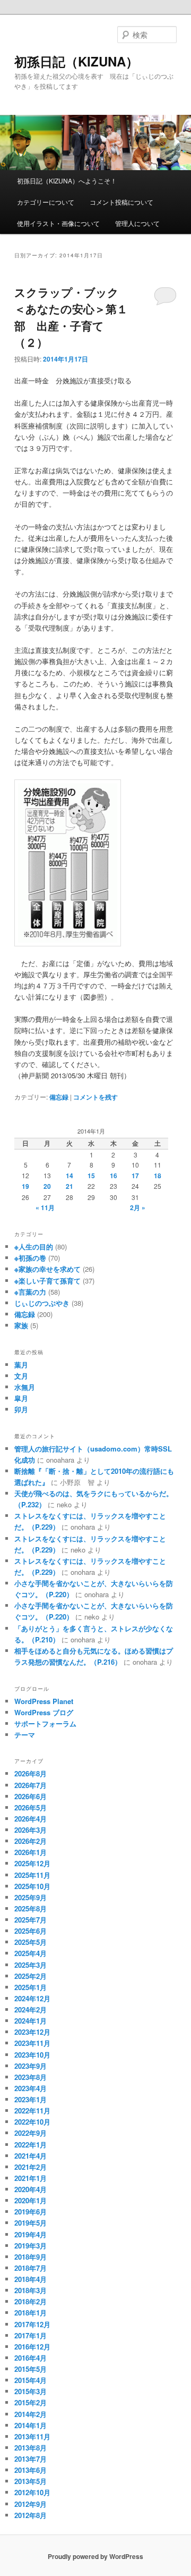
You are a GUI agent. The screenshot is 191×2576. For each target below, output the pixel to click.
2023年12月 (32, 2032)
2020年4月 (31, 2189)
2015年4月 (31, 2380)
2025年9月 (31, 1897)
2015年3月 (31, 2391)
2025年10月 (32, 1886)
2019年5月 (31, 2223)
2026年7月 (31, 1785)
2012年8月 (31, 2515)
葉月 (21, 1365)
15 (91, 1176)
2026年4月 (31, 1819)
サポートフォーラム (45, 1723)
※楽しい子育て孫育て (47, 1281)
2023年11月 (32, 2043)
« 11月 (45, 1207)
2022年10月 (32, 2122)
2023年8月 (31, 2077)
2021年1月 (31, 2178)
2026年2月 (31, 1841)
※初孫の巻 (30, 1258)
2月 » (138, 1207)
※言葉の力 (30, 1292)
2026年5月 (31, 1807)
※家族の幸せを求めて (47, 1269)
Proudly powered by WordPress (95, 2556)
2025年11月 (32, 1875)
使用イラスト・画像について (58, 223)
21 (70, 1186)
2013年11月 (32, 2436)
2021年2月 (31, 2167)
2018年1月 (31, 2313)
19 (25, 1186)
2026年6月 (31, 1796)
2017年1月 (31, 2335)
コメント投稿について (121, 202)
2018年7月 (31, 2268)
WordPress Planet (44, 1701)
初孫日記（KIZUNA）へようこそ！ (67, 181)
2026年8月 (31, 1773)
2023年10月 (32, 2055)
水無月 (25, 1387)
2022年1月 (31, 2145)
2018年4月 (31, 2279)
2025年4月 (31, 1953)
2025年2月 (31, 1976)
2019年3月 (31, 2246)
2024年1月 (31, 2021)
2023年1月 (31, 2099)
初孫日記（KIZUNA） (76, 61)
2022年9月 (31, 2133)
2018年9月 (31, 2257)
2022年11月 (32, 2111)
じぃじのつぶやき (42, 1303)
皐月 (21, 1398)
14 (70, 1176)
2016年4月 (31, 2358)
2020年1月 (31, 2200)
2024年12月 (32, 1998)
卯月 (21, 1409)
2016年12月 (32, 2347)
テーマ (25, 1735)
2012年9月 (31, 2504)
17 (135, 1176)
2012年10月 (32, 2492)
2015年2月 (31, 2402)
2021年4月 (31, 2156)
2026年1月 (31, 1852)
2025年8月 (31, 1908)
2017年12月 (32, 2324)
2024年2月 (31, 2009)
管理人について (137, 223)
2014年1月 (31, 2425)
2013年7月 (31, 2459)
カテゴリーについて (46, 202)
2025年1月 (31, 1987)
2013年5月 (31, 2481)
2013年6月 (31, 2470)
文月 (21, 1376)
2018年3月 (31, 2290)
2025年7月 (31, 1920)
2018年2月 (31, 2301)
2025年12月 (32, 1863)
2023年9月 (31, 2066)
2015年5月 (31, 2369)
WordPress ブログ (44, 1712)
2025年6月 (31, 1931)
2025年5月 (31, 1942)
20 (47, 1186)
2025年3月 (31, 1965)
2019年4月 (31, 2234)
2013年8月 (31, 2448)
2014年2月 (31, 2414)
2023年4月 (31, 2088)
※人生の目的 (34, 1247)
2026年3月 (31, 1830)
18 (158, 1176)
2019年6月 (31, 2212)
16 (114, 1176)
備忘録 (59, 1097)
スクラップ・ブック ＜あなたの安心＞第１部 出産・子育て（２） (72, 317)
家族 (21, 1325)
